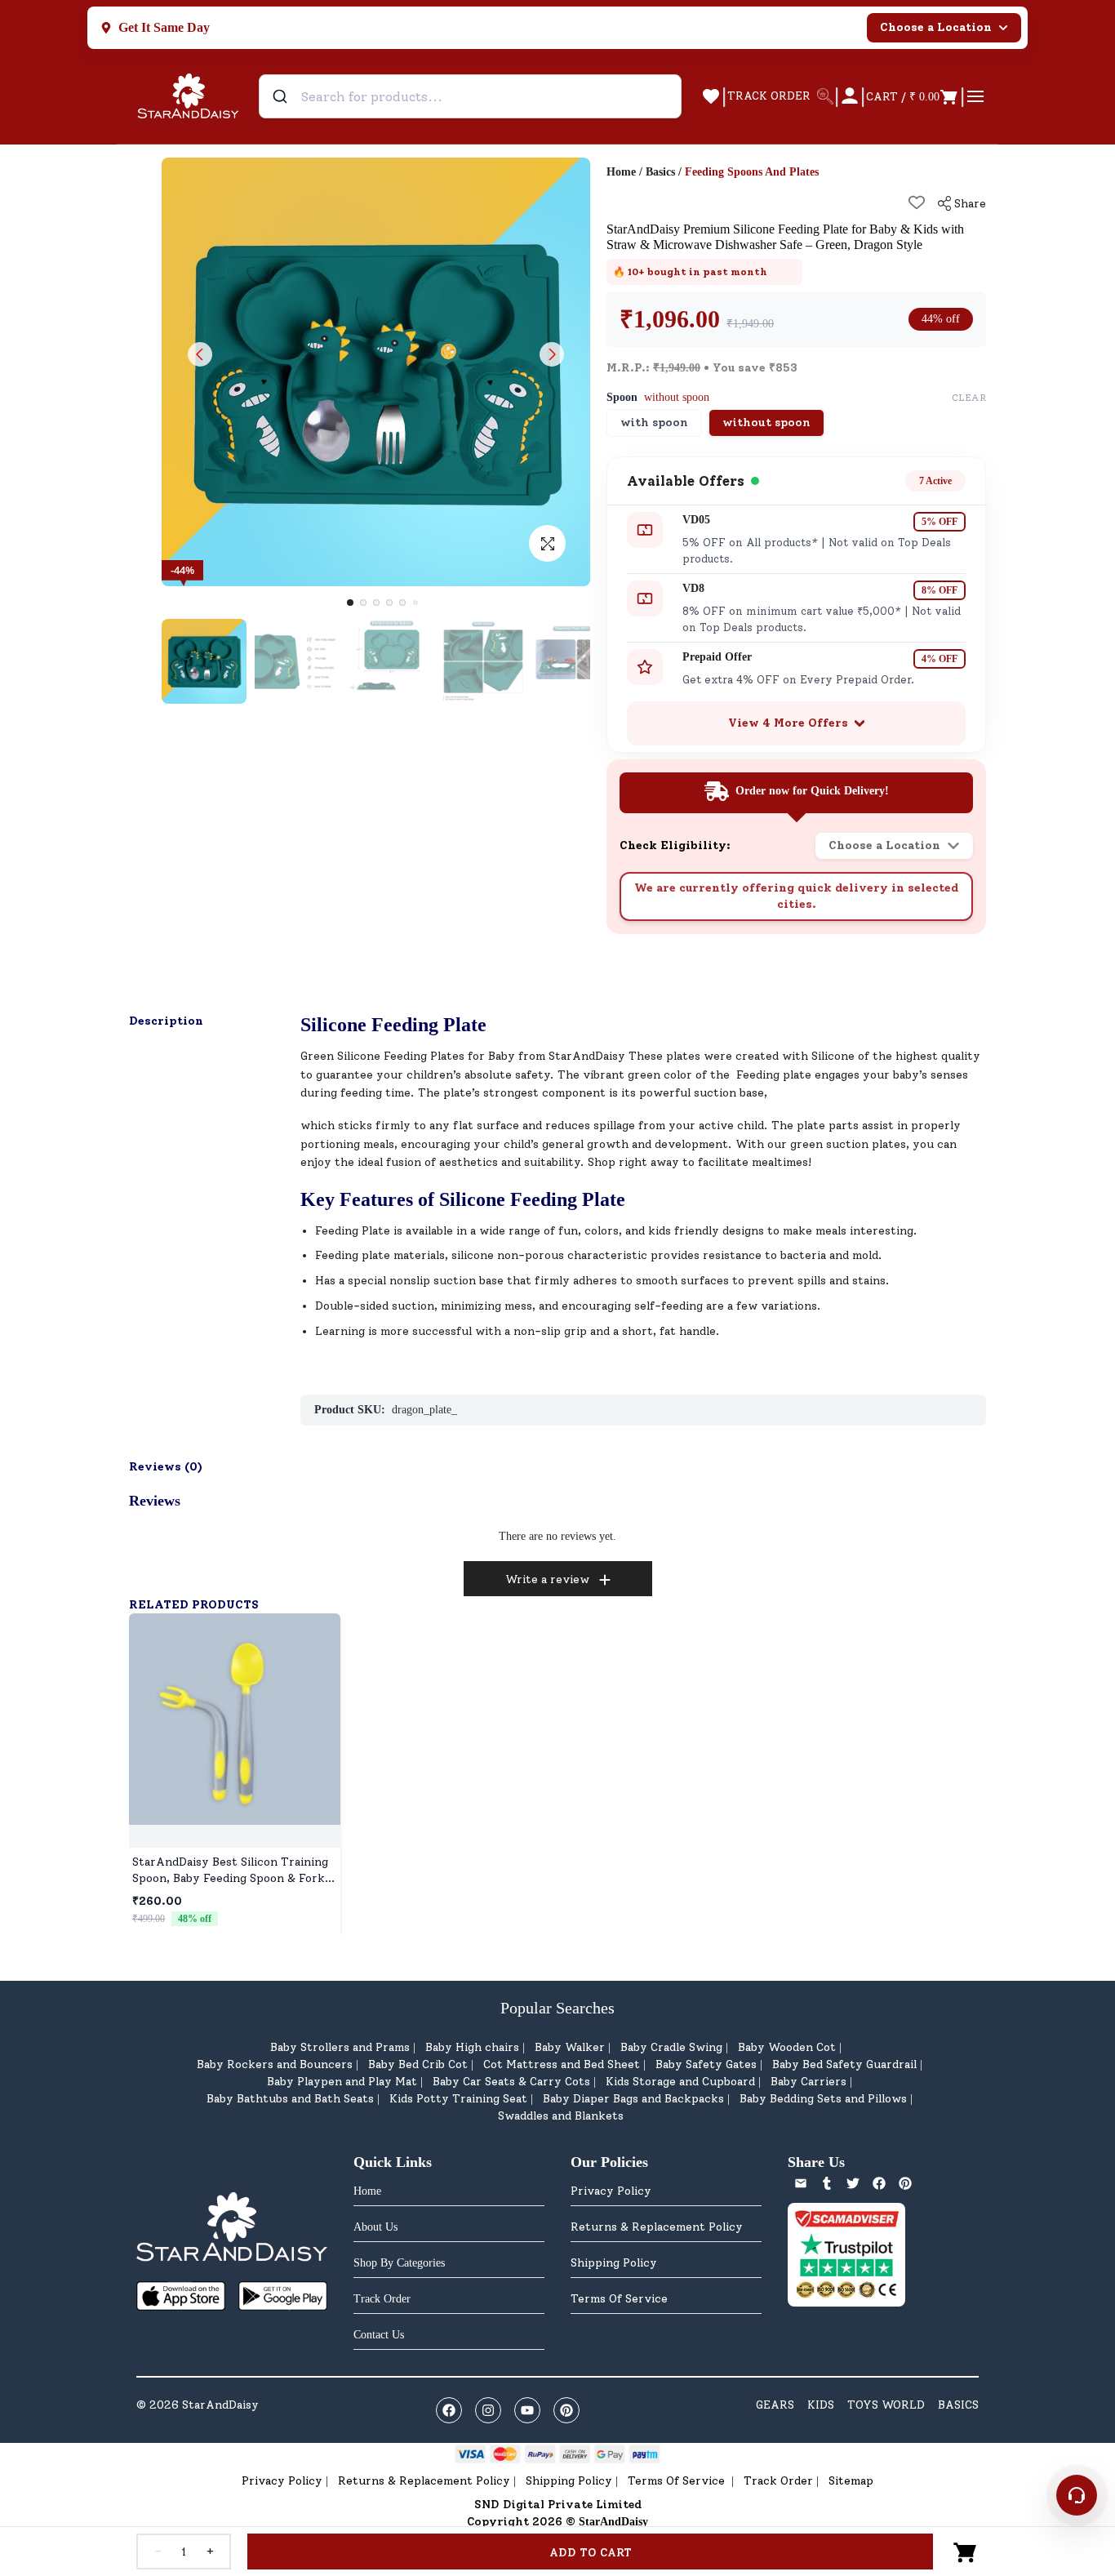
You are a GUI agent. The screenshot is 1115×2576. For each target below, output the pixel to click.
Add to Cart (591, 2553)
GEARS (775, 2405)
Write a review (547, 1579)
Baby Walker (570, 2047)
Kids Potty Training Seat (458, 2099)
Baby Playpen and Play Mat (342, 2082)
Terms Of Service (619, 2299)
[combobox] (470, 96)
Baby (502, 1056)
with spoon (654, 423)
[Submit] (282, 96)
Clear (969, 398)
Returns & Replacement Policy (657, 2227)
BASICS (958, 2405)
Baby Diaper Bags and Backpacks (633, 2099)
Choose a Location (936, 27)
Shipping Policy (614, 2263)
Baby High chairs (472, 2047)
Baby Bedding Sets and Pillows (823, 2099)
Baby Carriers (808, 2082)
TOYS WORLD (886, 2405)
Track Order (778, 2481)
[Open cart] (966, 2552)
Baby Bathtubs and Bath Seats (290, 2099)
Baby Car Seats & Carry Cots (511, 2082)
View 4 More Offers (788, 723)
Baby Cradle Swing (671, 2047)
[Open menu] (975, 96)
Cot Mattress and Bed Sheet (562, 2064)
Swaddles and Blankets (561, 2116)
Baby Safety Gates (706, 2064)
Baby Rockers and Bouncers (275, 2064)
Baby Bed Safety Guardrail (844, 2064)
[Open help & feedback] (1077, 2495)
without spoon (766, 423)
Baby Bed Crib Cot (418, 2064)
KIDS (821, 2405)
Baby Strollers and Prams (340, 2047)
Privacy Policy (611, 2191)
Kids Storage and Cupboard (680, 2082)
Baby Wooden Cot (787, 2047)
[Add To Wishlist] (917, 202)
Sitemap (851, 2481)
